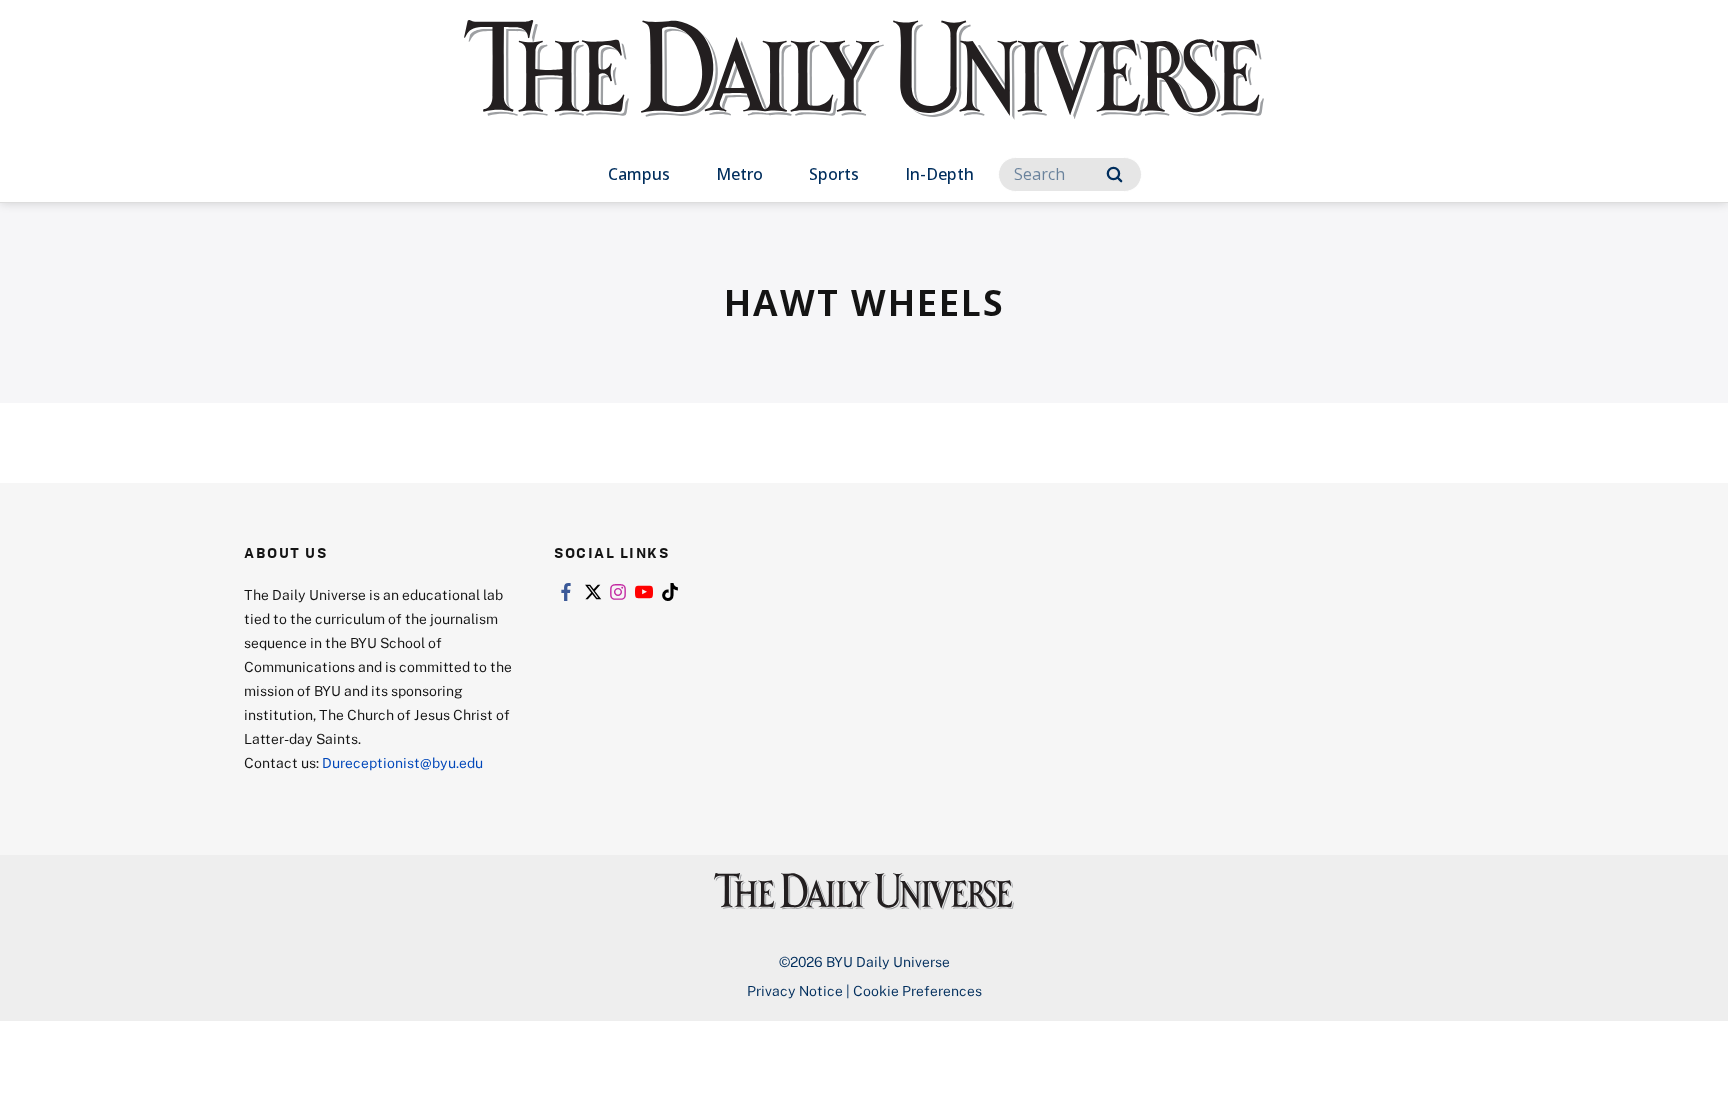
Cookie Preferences (917, 990)
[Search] (1114, 174)
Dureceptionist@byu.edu (402, 762)
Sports (834, 174)
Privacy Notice (795, 990)
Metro (739, 174)
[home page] (864, 89)
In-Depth (939, 174)
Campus (639, 174)
